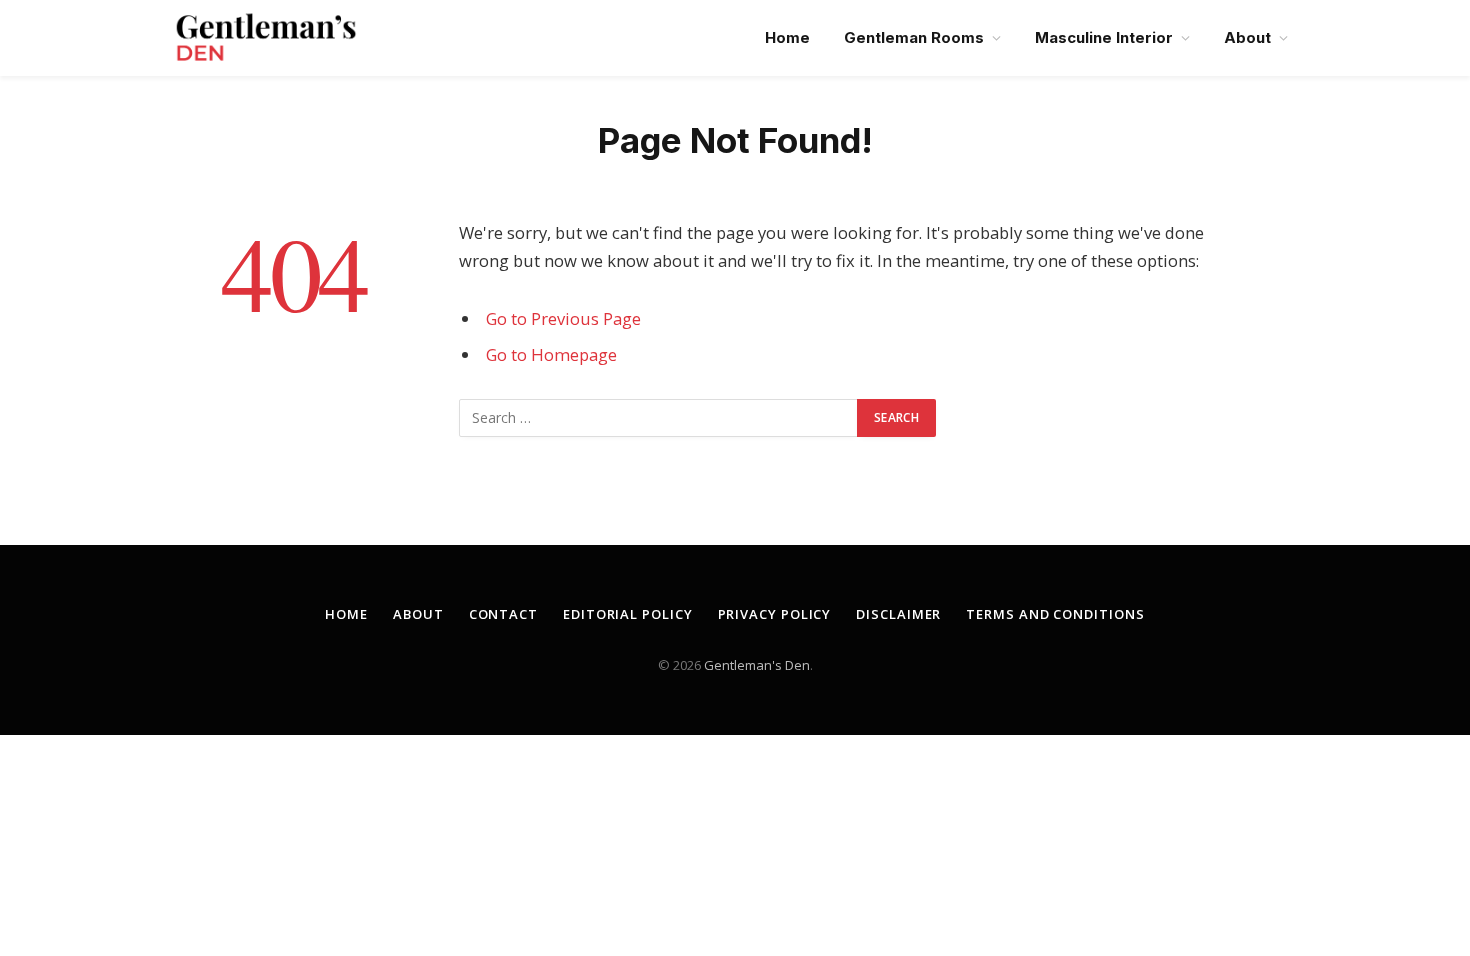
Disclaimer (898, 614)
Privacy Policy (775, 614)
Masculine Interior (1104, 37)
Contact (503, 614)
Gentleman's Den (757, 665)
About (1247, 37)
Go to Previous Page (563, 318)
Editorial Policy (628, 614)
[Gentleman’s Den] (266, 38)
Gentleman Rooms (914, 37)
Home (787, 37)
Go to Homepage (551, 354)
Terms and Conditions (1055, 614)
